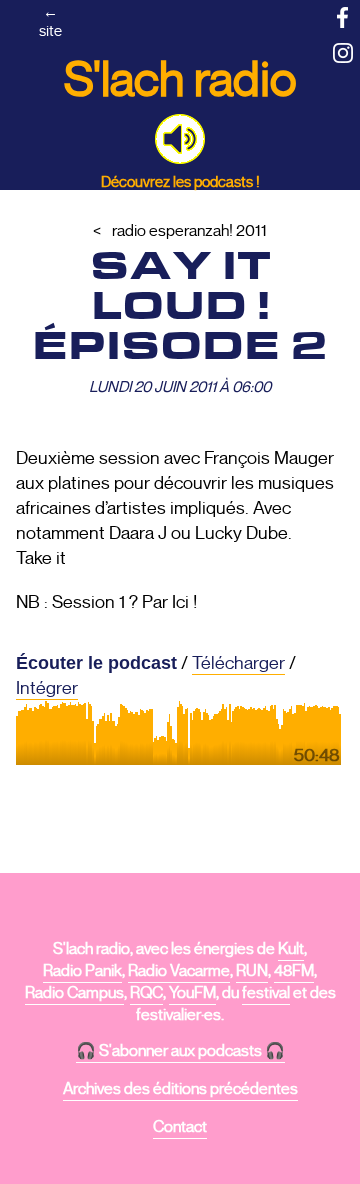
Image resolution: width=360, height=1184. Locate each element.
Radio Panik (82, 971)
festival (266, 993)
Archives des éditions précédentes (180, 1089)
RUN (252, 971)
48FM (294, 971)
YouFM (192, 993)
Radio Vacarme (179, 971)
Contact (180, 1127)
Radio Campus (74, 993)
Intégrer (47, 688)
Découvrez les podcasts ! (180, 181)
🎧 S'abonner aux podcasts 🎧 (180, 1051)
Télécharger (238, 663)
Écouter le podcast (96, 663)
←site (50, 21)
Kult (291, 949)
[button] (180, 139)
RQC (146, 993)
